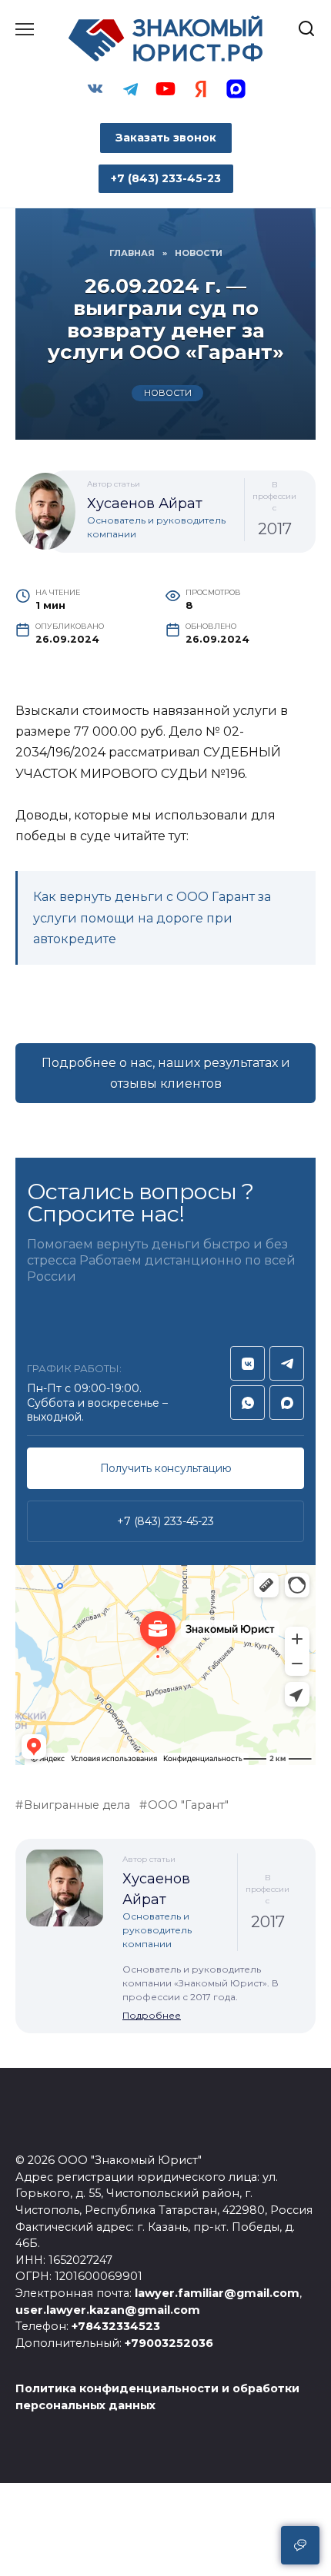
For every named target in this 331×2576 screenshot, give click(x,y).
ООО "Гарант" (188, 1805)
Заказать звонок (166, 138)
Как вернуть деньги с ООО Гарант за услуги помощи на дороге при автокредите (152, 917)
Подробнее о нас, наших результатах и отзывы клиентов (166, 1073)
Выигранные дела (77, 1805)
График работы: (74, 1369)
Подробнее (152, 2015)
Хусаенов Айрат (145, 504)
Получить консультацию (166, 1468)
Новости (168, 394)
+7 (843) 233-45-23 (165, 1521)
